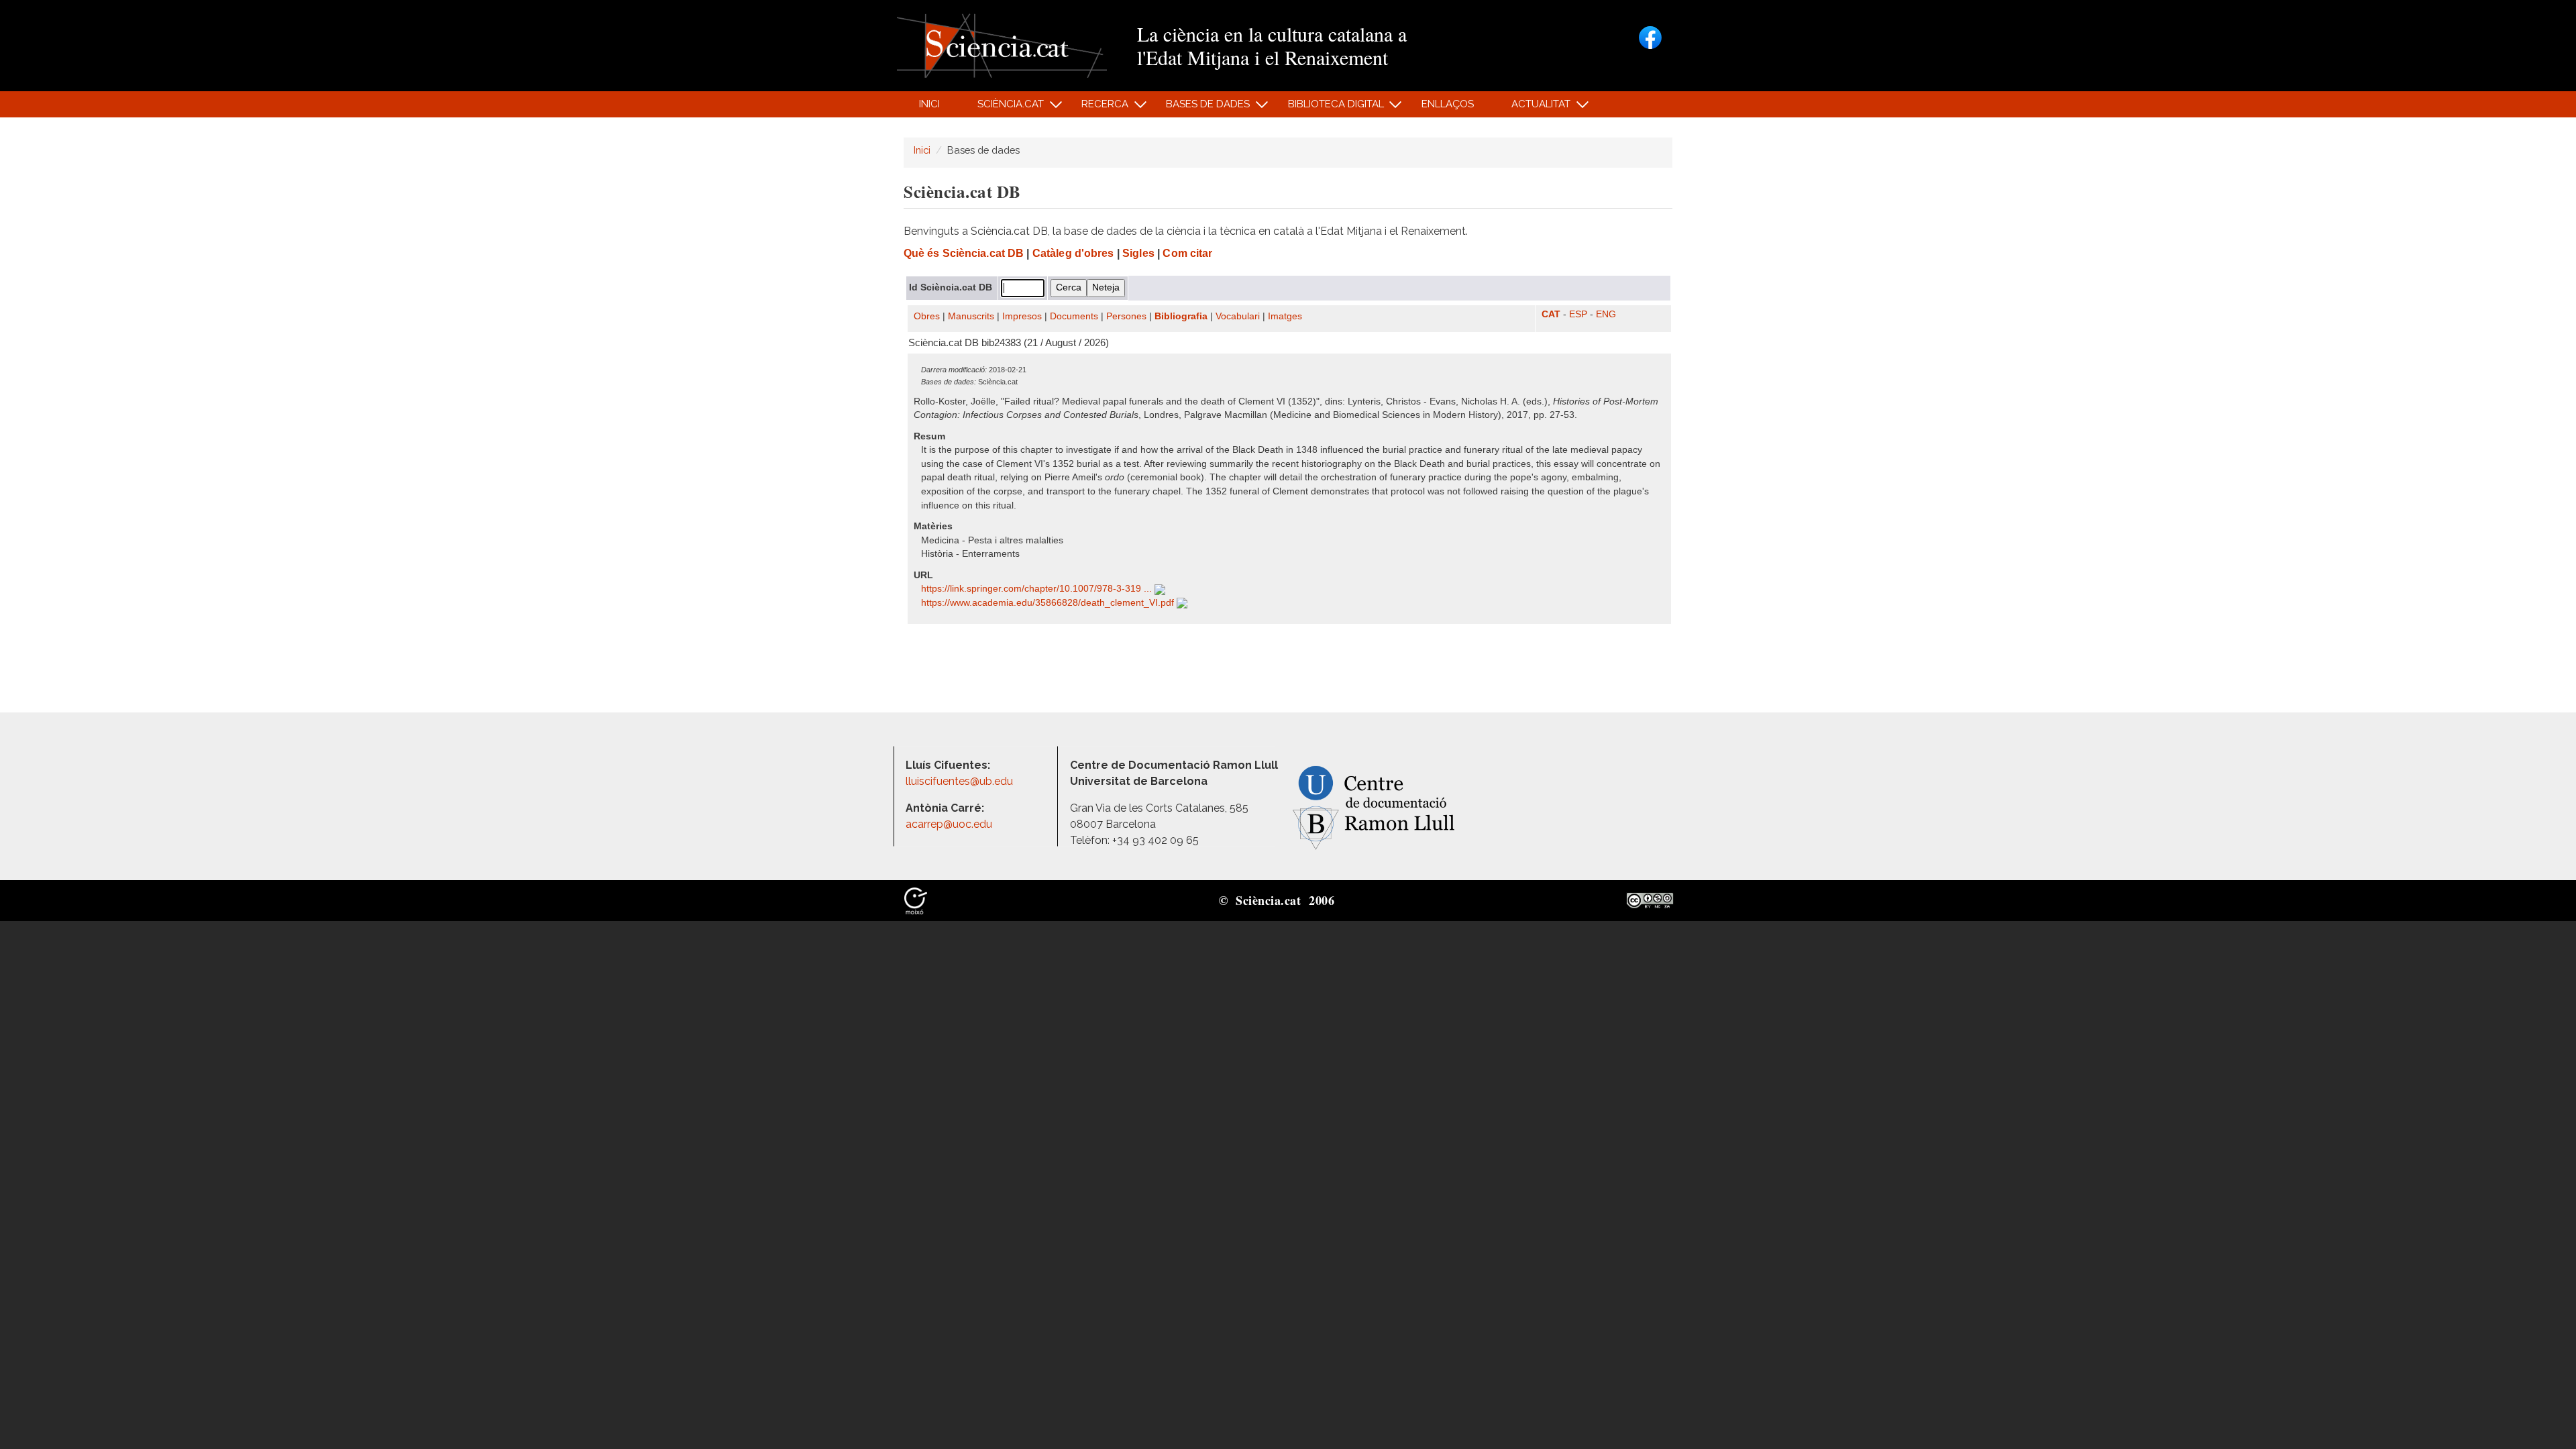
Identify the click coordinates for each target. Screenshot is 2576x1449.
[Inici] (1002, 45)
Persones (1126, 316)
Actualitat (1534, 108)
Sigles (1138, 253)
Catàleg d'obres (1073, 253)
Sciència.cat (1003, 108)
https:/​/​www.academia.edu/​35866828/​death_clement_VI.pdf (1049, 603)
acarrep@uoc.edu (949, 824)
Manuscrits (971, 316)
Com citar (1187, 253)
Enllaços (1448, 104)
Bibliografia (1181, 316)
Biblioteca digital (1328, 108)
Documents (1074, 316)
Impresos (1022, 316)
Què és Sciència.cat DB (964, 253)
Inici (929, 104)
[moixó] (916, 900)
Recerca (1098, 108)
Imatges (1285, 316)
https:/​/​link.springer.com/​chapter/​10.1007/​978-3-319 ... (1038, 589)
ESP (1578, 314)
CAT (1551, 314)
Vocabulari (1238, 316)
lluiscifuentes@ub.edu (961, 781)
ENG (1606, 314)
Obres (927, 316)
